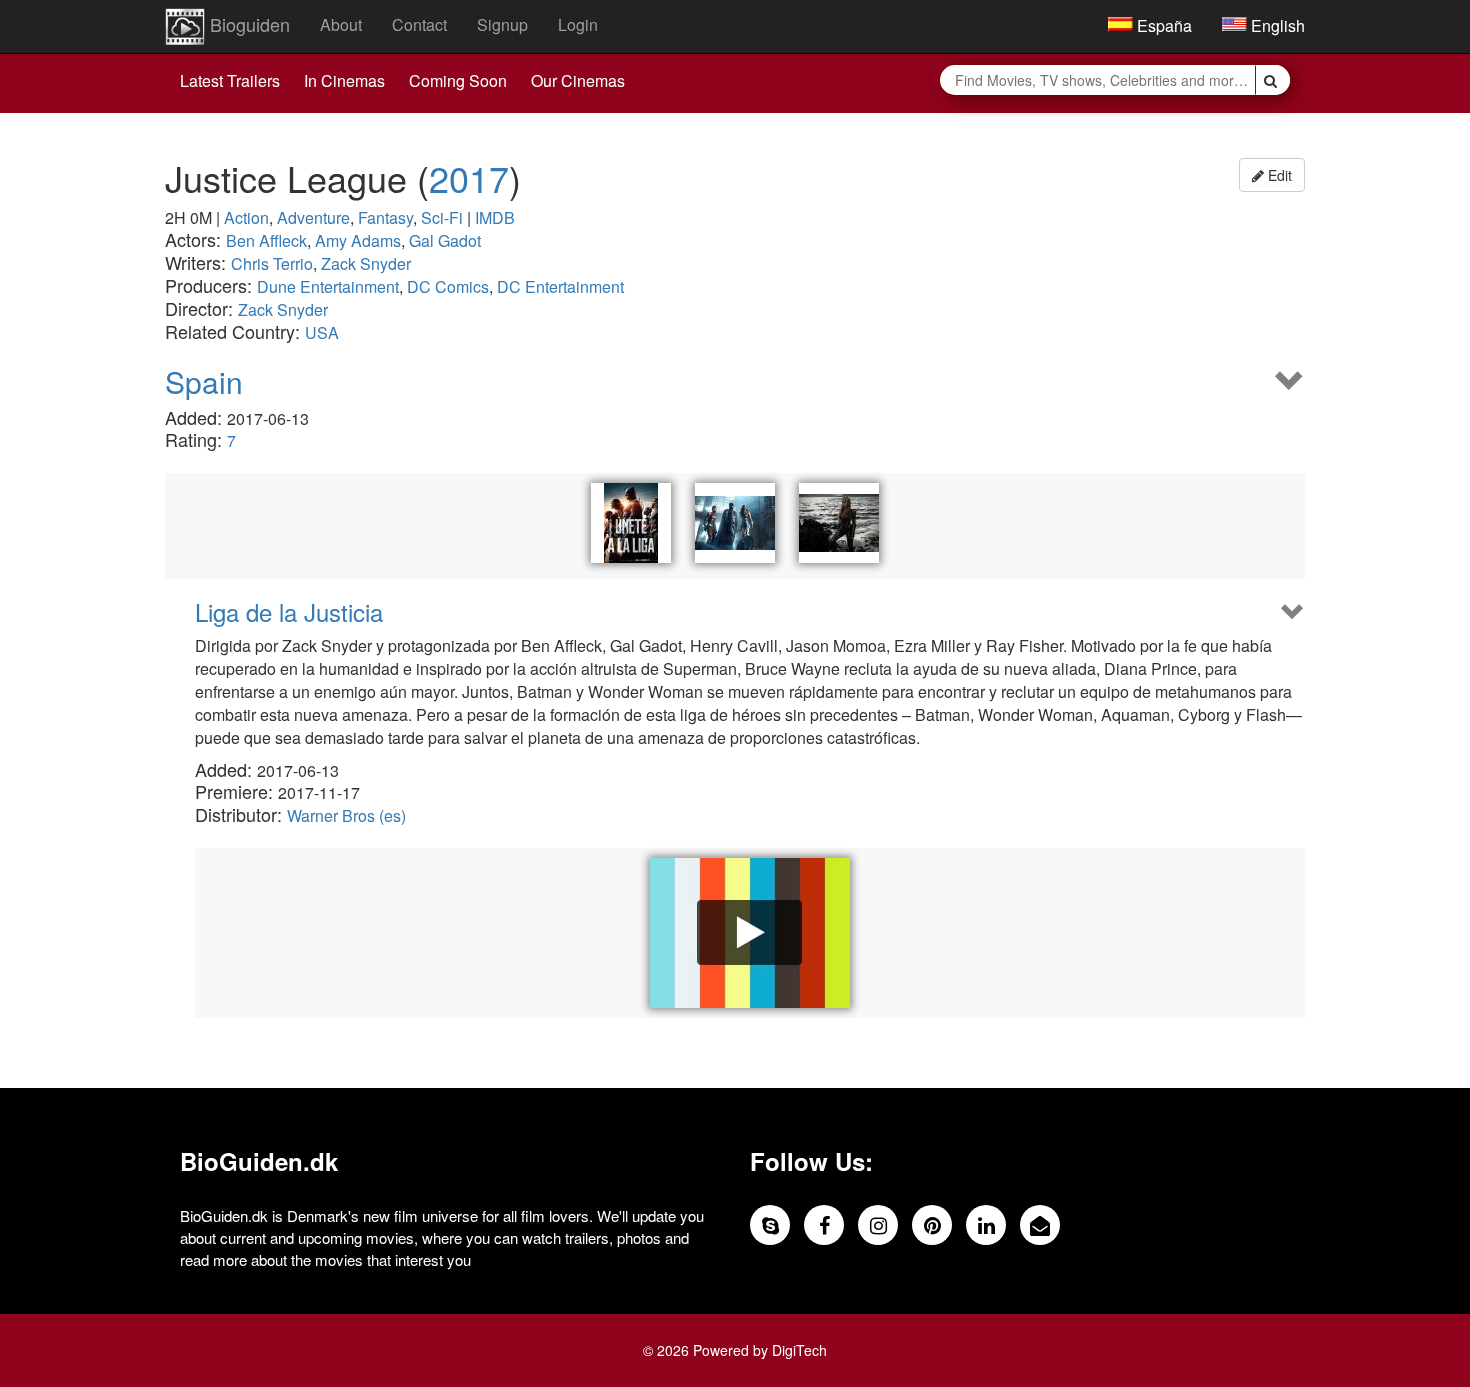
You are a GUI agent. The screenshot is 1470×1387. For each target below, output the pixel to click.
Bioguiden (247, 24)
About (341, 24)
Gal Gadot (445, 240)
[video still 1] (735, 523)
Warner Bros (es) (346, 815)
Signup (502, 24)
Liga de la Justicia (289, 612)
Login (578, 24)
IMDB (495, 217)
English (1276, 25)
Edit (1278, 175)
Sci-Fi (442, 217)
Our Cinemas (578, 80)
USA (322, 332)
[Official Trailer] (750, 933)
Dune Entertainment (328, 286)
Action (246, 217)
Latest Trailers (230, 80)
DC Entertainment (560, 286)
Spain (204, 381)
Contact (419, 24)
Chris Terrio (272, 263)
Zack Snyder (366, 263)
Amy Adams (358, 240)
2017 (469, 177)
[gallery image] (839, 523)
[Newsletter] (1040, 1225)
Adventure (313, 217)
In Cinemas (344, 80)
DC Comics (448, 286)
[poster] (631, 523)
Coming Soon (458, 80)
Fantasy (385, 217)
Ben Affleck (266, 240)
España (1162, 25)
